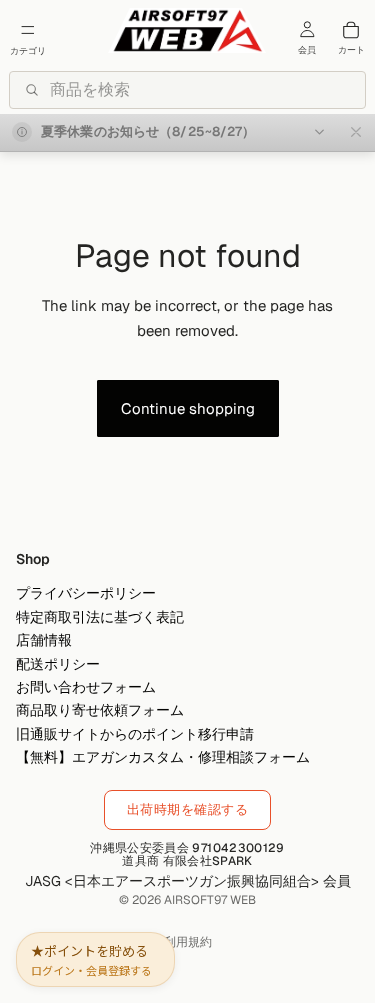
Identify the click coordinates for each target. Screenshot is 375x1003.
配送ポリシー (58, 664)
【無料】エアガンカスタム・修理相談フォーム (163, 758)
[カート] (351, 30)
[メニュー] (28, 30)
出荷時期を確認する (188, 809)
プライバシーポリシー (86, 594)
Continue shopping (188, 408)
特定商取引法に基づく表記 (100, 617)
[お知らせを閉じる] (356, 132)
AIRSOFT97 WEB (210, 900)
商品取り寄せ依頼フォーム (100, 711)
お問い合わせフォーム (86, 687)
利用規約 (188, 942)
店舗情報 (44, 641)
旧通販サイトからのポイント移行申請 (135, 734)
